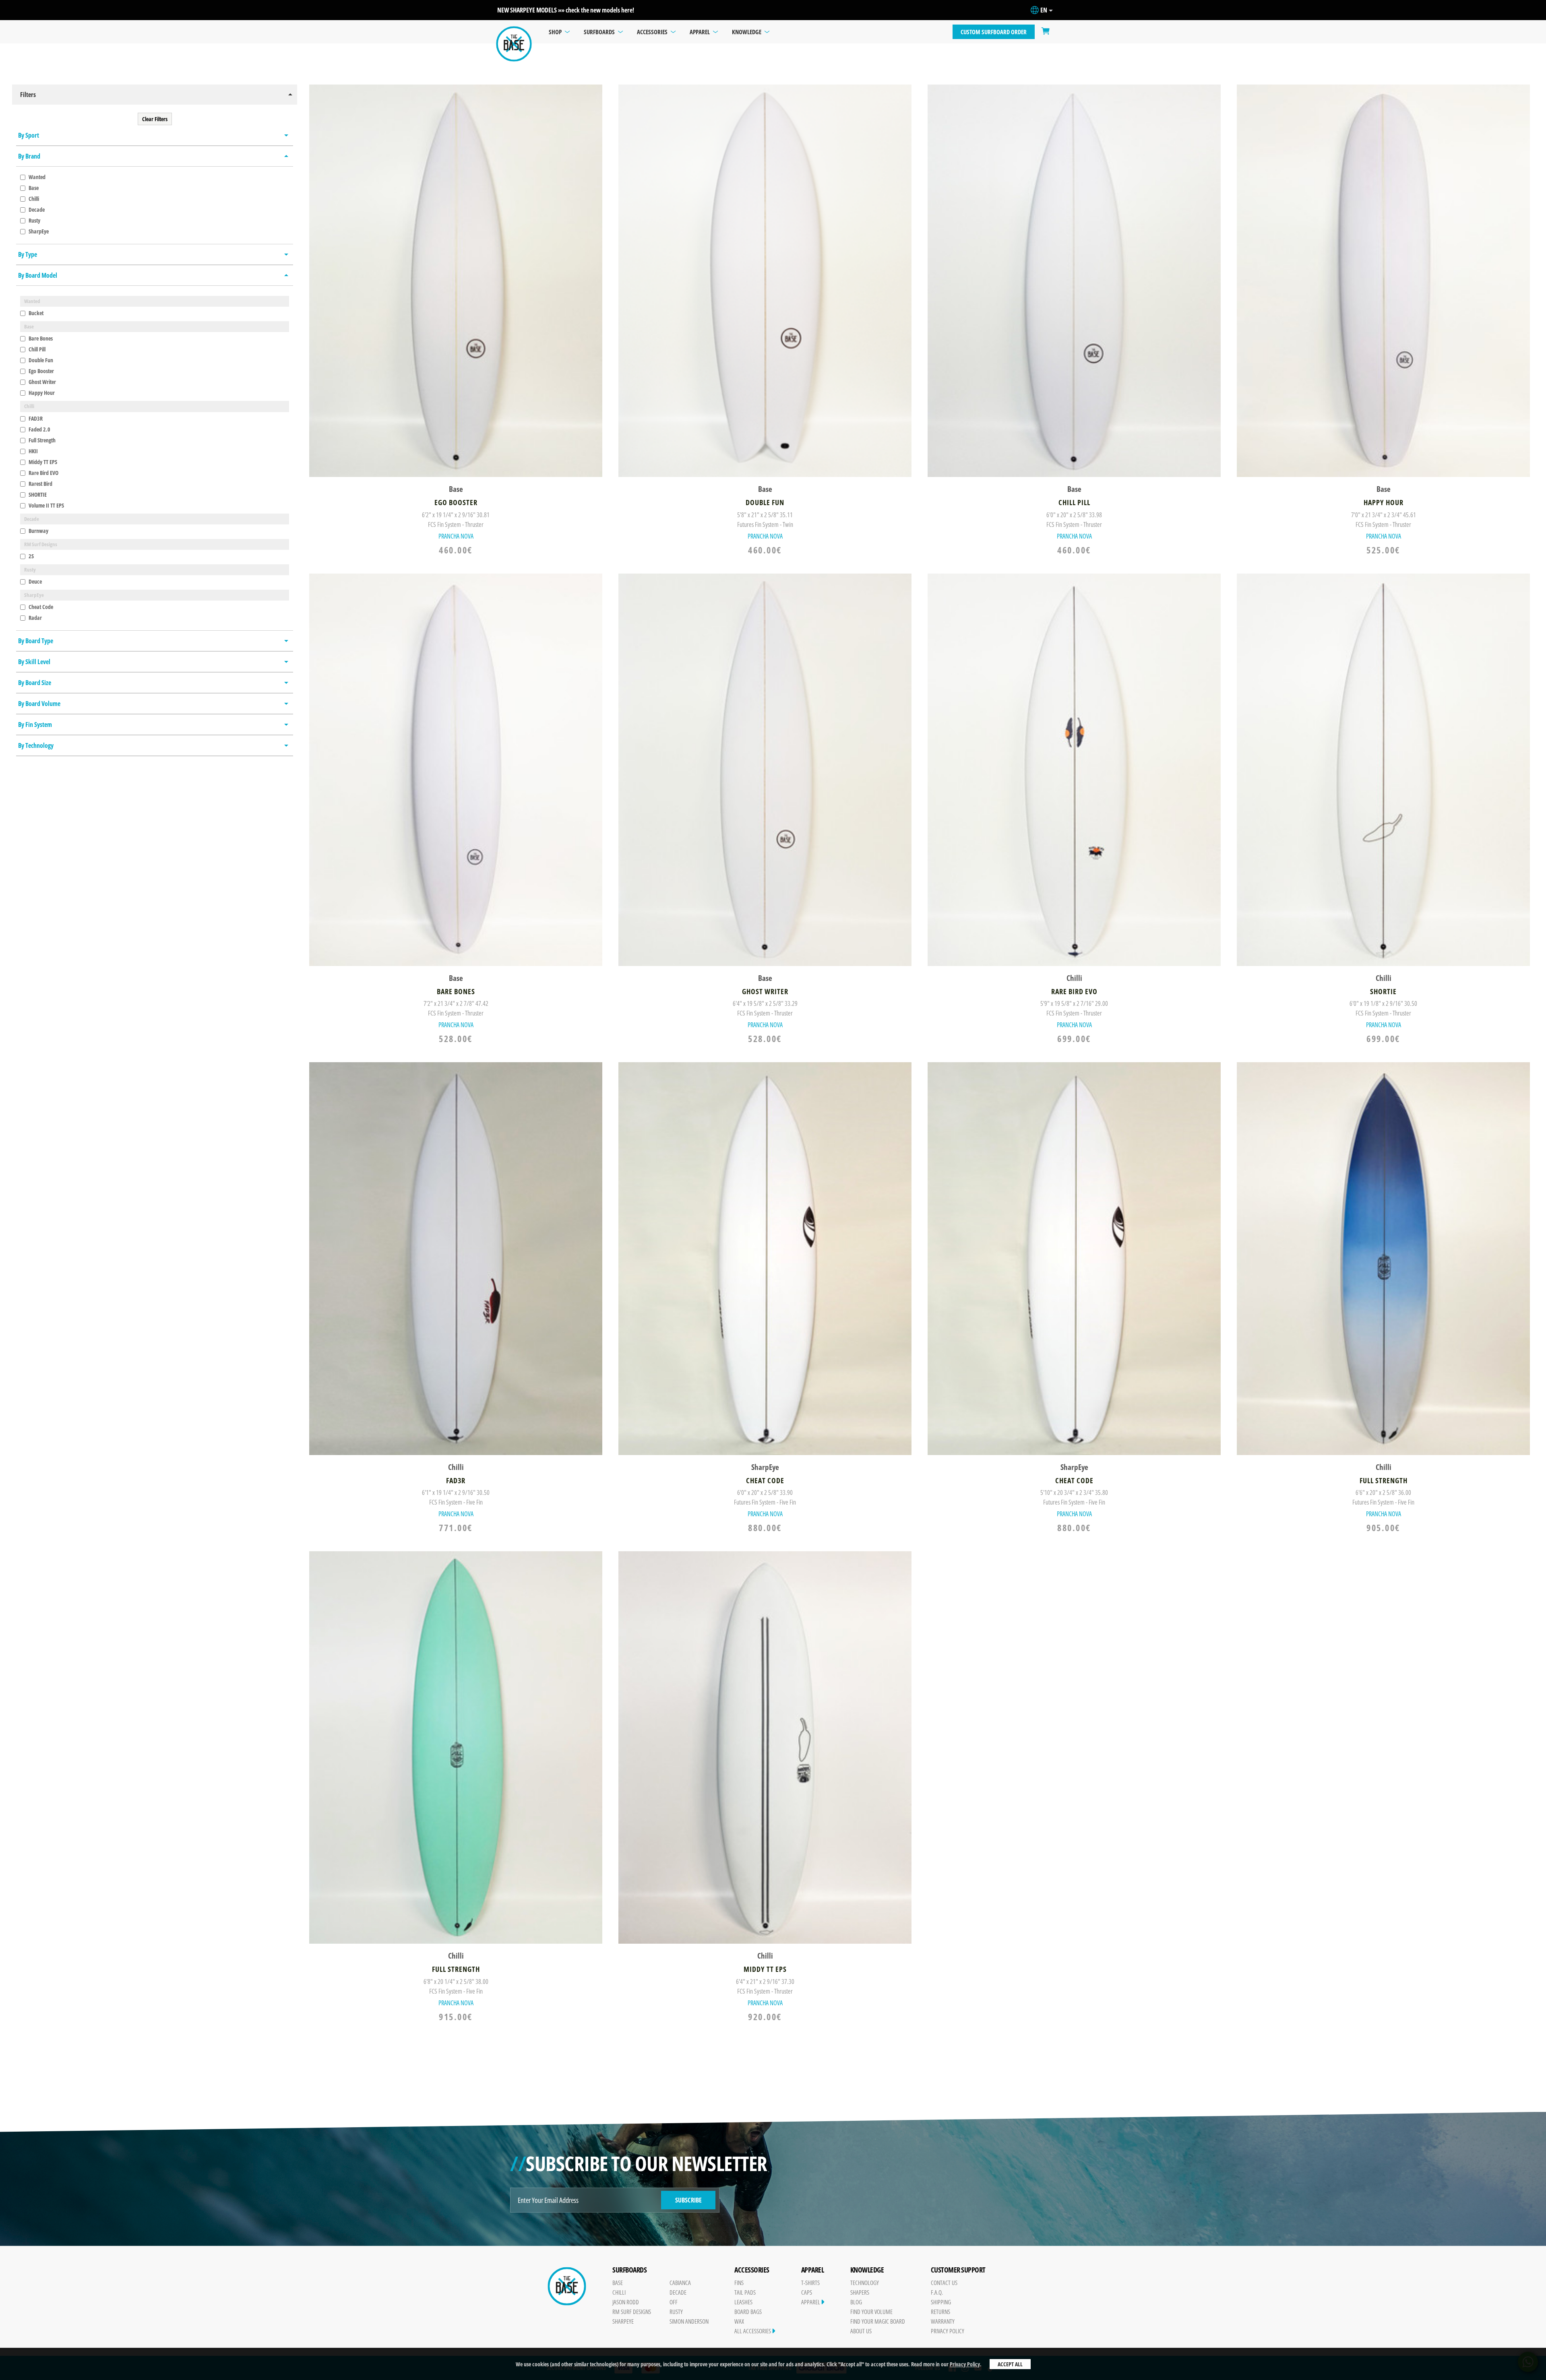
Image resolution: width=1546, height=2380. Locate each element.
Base (33, 188)
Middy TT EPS (42, 462)
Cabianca (680, 2283)
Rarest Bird (40, 484)
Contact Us (944, 2283)
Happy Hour (41, 393)
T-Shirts (810, 2283)
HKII (33, 451)
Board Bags (748, 2312)
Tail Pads (745, 2292)
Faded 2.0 (39, 429)
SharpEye (38, 231)
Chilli (33, 199)
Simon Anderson (689, 2321)
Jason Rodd (626, 2302)
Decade (36, 210)
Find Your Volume (871, 2312)
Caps (807, 2292)
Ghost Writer (42, 382)
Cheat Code (40, 607)
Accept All (1010, 2364)
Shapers (860, 2292)
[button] (155, 95)
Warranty (943, 2321)
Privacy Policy (965, 2364)
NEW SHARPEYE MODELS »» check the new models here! (566, 10)
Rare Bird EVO (43, 473)
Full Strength (41, 440)
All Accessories (753, 2331)
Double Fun (40, 360)
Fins (739, 2283)
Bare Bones (40, 338)
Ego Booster (41, 371)
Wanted (36, 177)
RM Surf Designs (632, 2312)
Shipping (941, 2302)
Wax (739, 2321)
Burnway (38, 531)
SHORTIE (37, 494)
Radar (35, 618)
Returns (940, 2312)
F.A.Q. (937, 2292)
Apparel (811, 2302)
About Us (861, 2331)
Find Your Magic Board (878, 2321)
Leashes (743, 2302)
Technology (865, 2283)
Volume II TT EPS (46, 505)
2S (31, 556)
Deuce (35, 581)
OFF (674, 2302)
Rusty (34, 220)
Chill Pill (36, 349)
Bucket (35, 313)
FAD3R (35, 418)
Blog (856, 2302)
